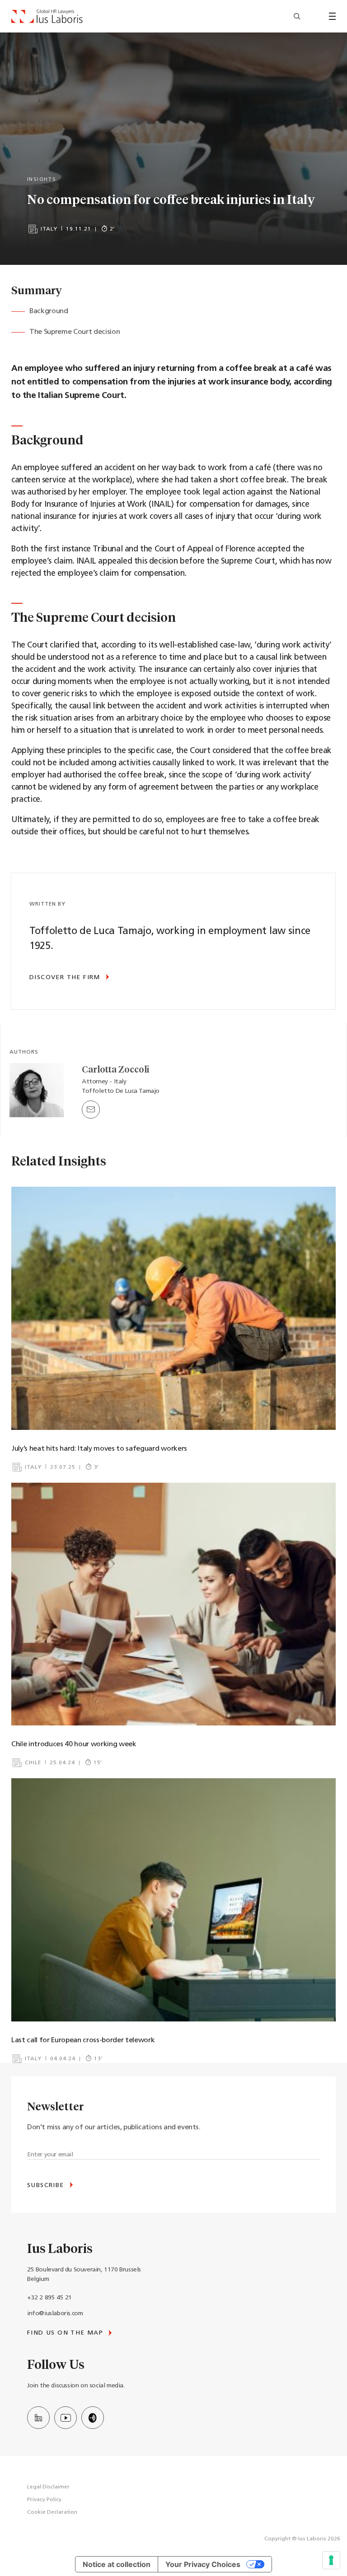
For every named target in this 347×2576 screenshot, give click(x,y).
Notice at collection (117, 2564)
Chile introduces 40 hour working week (75, 1744)
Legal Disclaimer (48, 2487)
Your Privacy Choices (203, 2564)
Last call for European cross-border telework (84, 2040)
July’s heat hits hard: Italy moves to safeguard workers (99, 1449)
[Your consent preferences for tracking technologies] (331, 2560)
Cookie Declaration (52, 2512)
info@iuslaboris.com (55, 2314)
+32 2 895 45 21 (49, 2298)
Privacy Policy (44, 2500)
